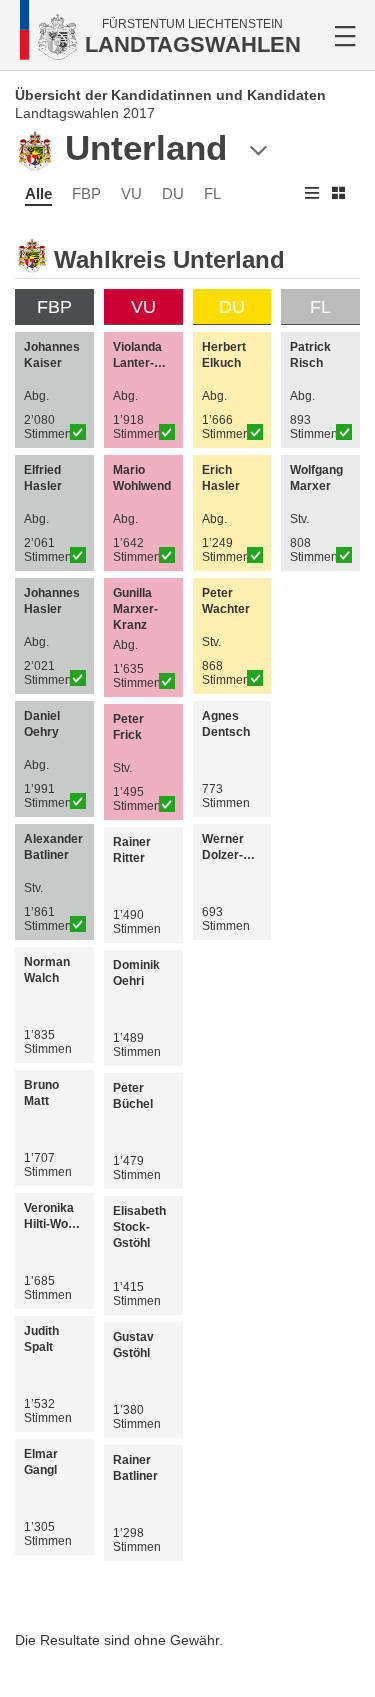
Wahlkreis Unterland (169, 259)
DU (173, 193)
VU (131, 193)
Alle (38, 193)
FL (212, 193)
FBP (86, 193)
